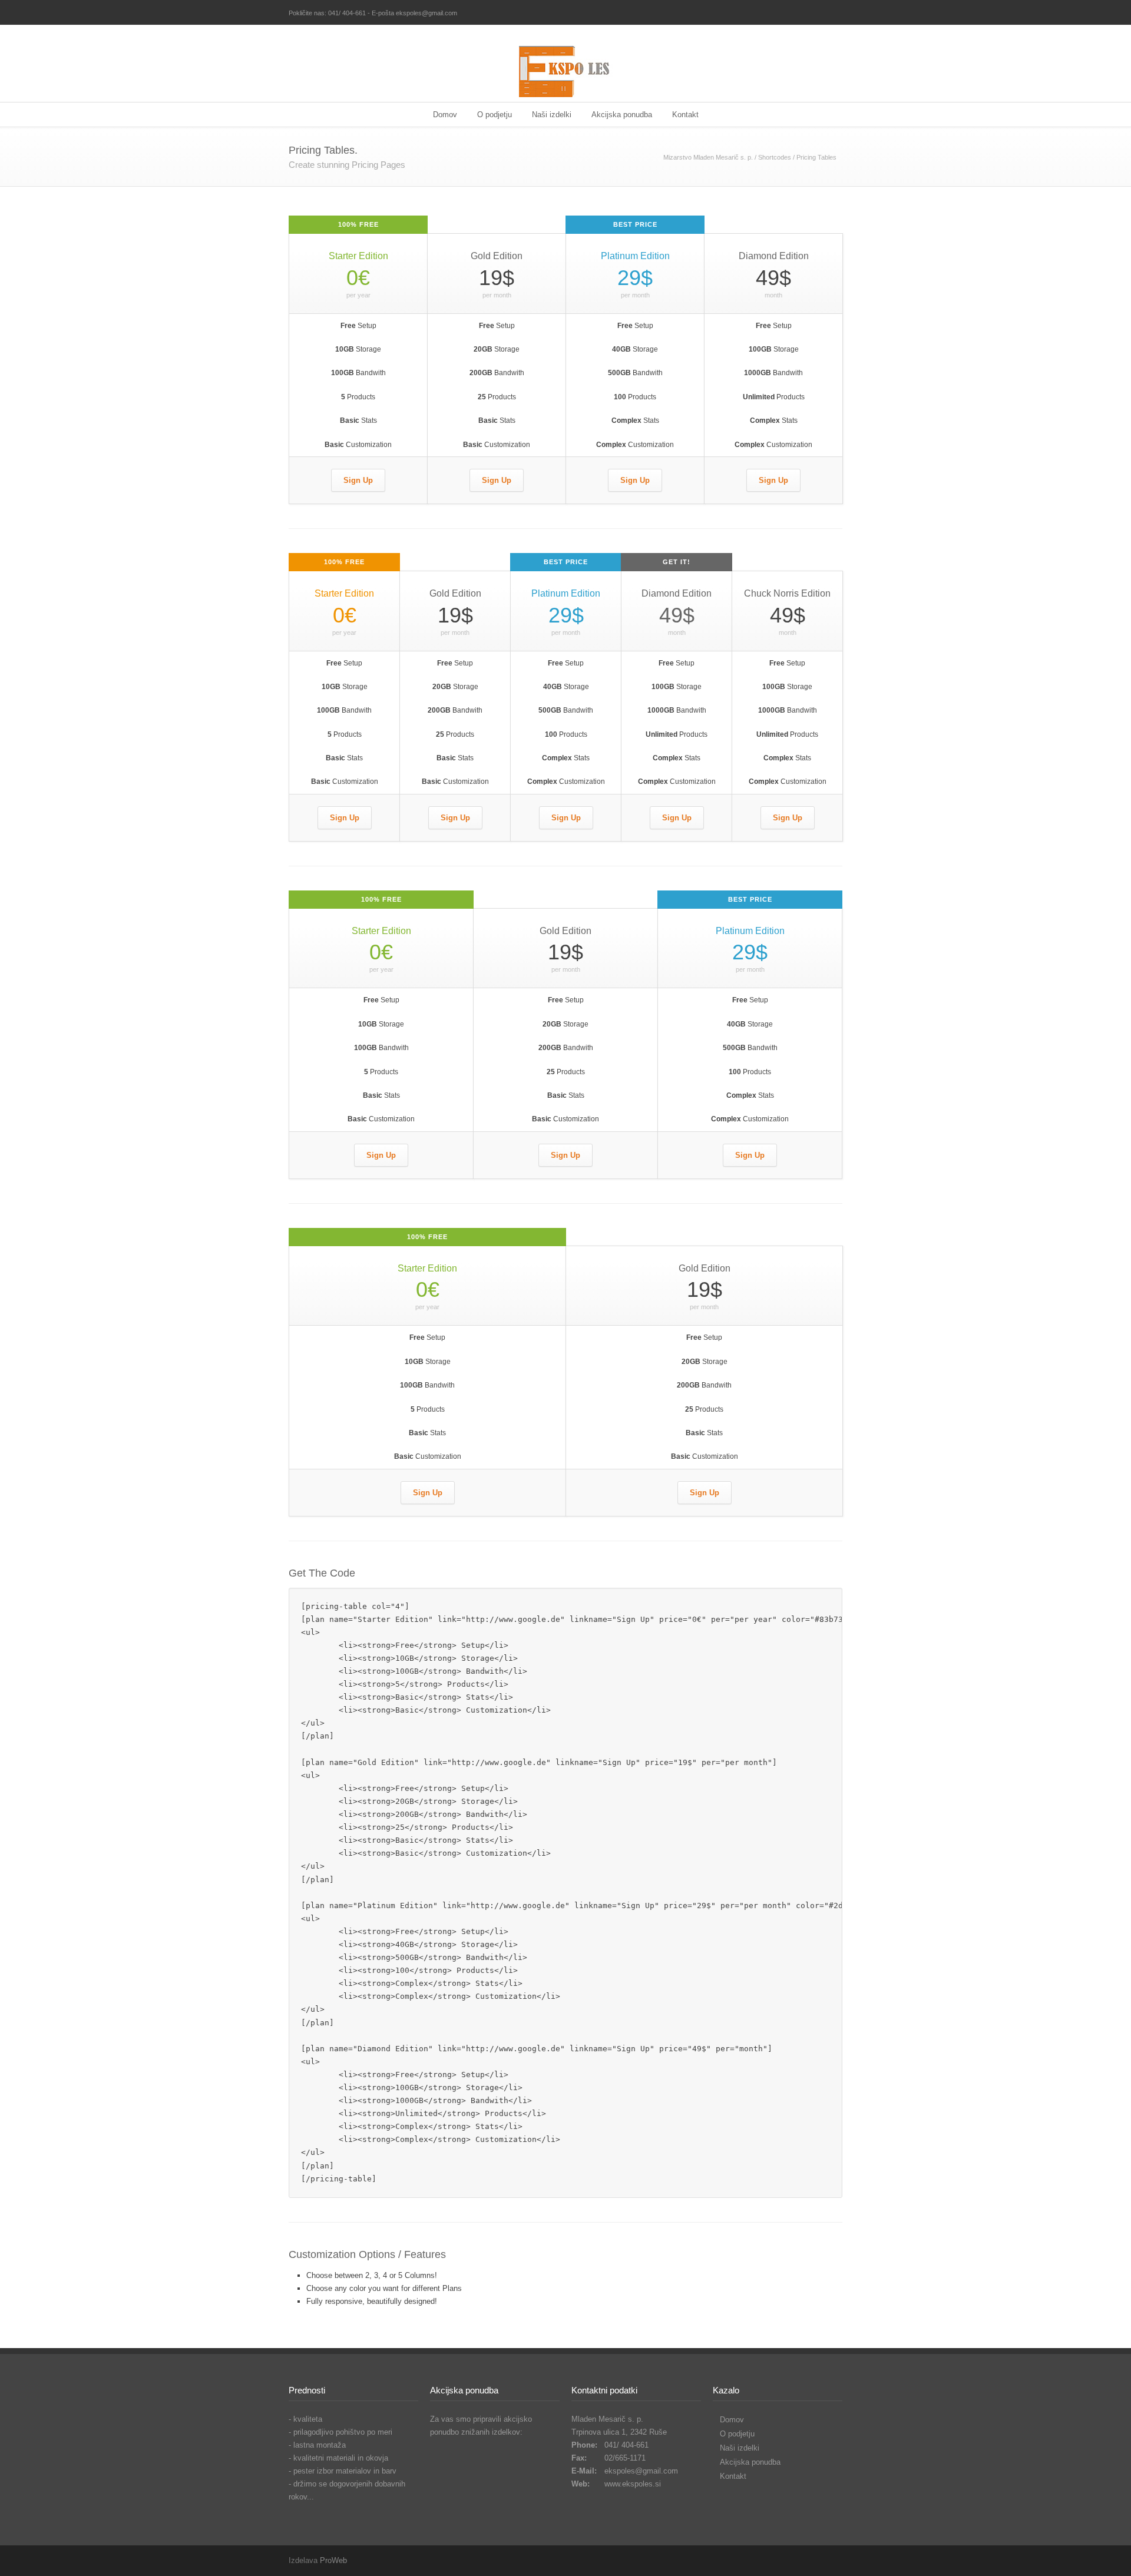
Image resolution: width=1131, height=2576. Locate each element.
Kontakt (685, 115)
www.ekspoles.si (633, 2484)
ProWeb (333, 2560)
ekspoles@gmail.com (641, 2471)
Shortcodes (775, 157)
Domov (445, 115)
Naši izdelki (552, 115)
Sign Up (358, 480)
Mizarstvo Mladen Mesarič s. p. (708, 157)
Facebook (831, 14)
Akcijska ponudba (622, 115)
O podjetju (495, 115)
